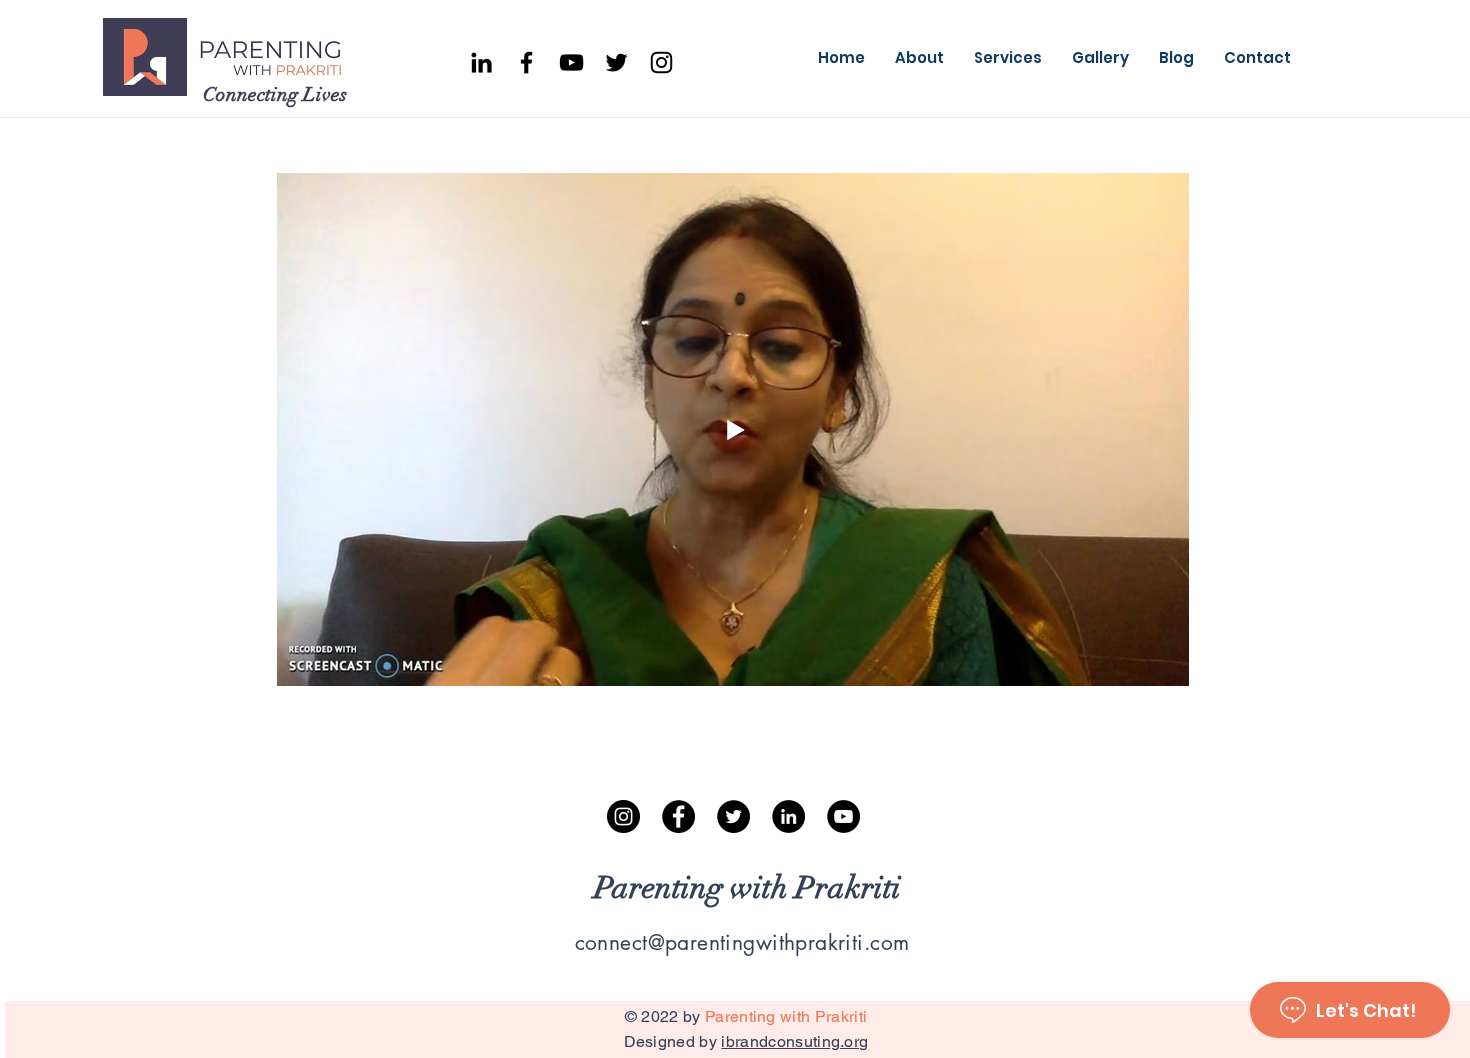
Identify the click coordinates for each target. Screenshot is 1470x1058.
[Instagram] (661, 62)
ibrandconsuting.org (794, 1041)
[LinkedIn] (788, 816)
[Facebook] (526, 62)
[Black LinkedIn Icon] (481, 62)
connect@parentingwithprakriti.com (742, 942)
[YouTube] (571, 62)
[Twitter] (616, 62)
